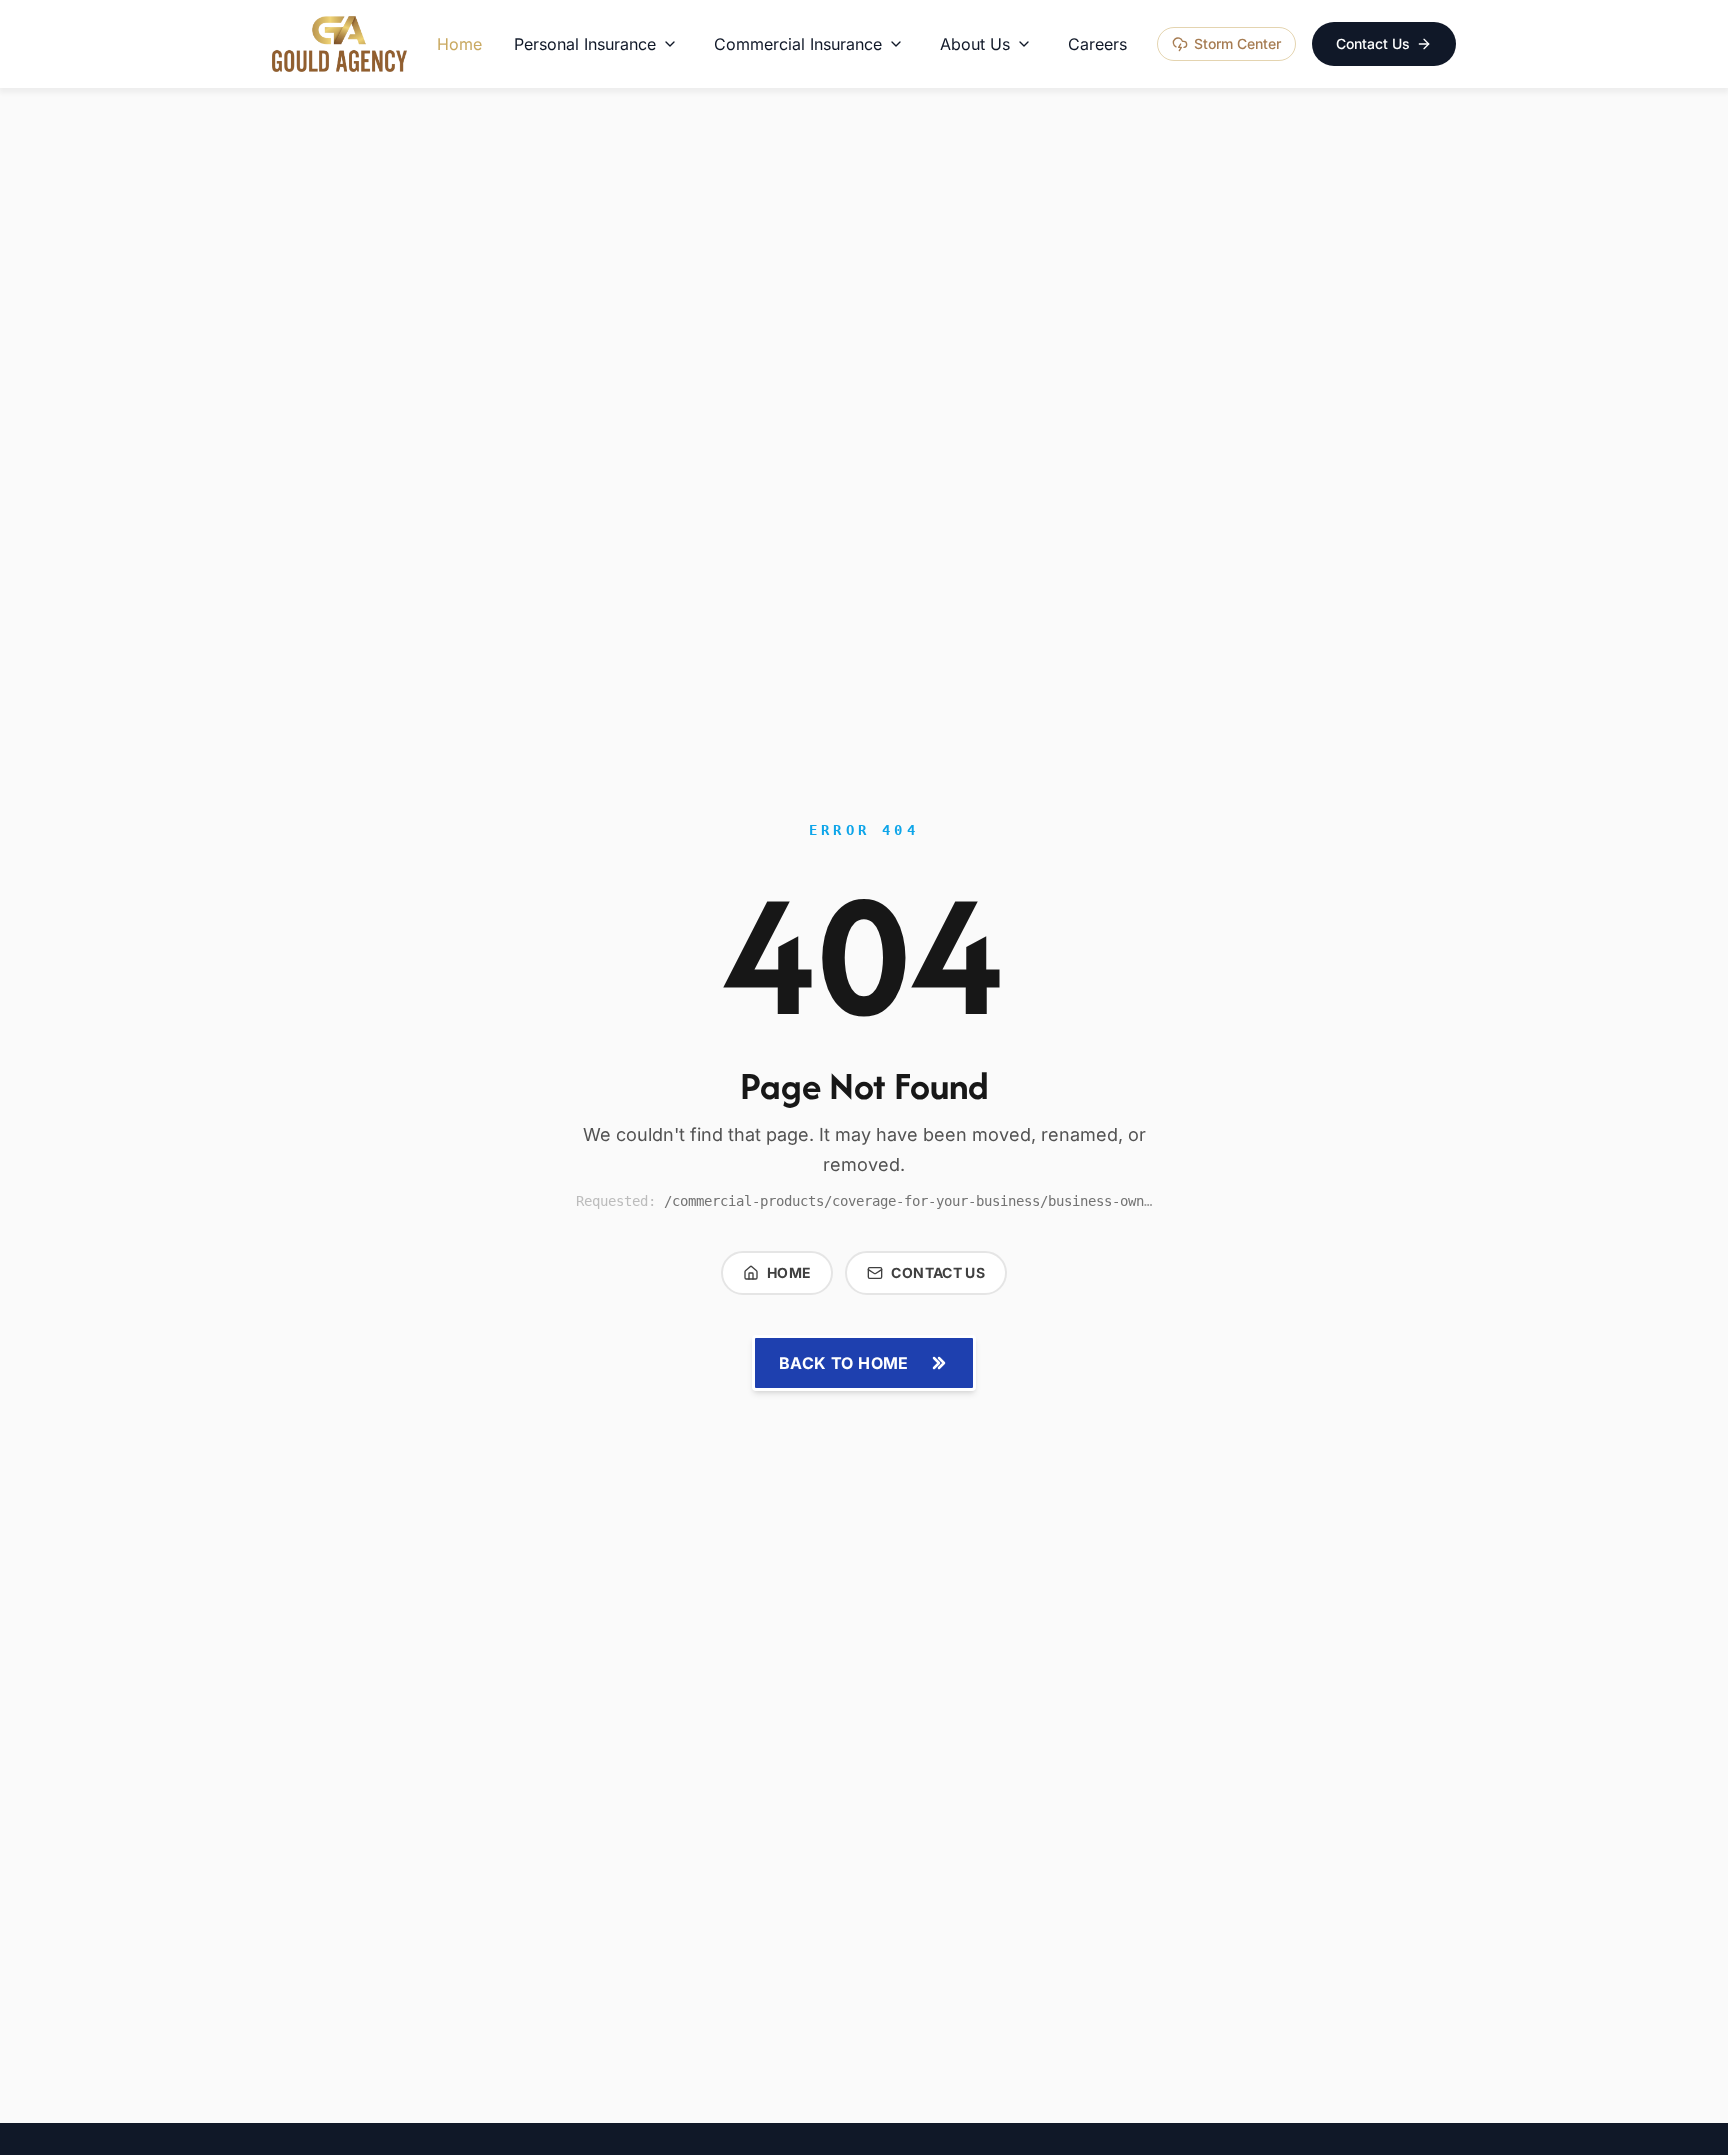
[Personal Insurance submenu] (670, 44)
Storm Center (1237, 43)
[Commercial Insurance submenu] (896, 44)
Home (789, 1272)
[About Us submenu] (1024, 44)
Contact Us (1373, 43)
